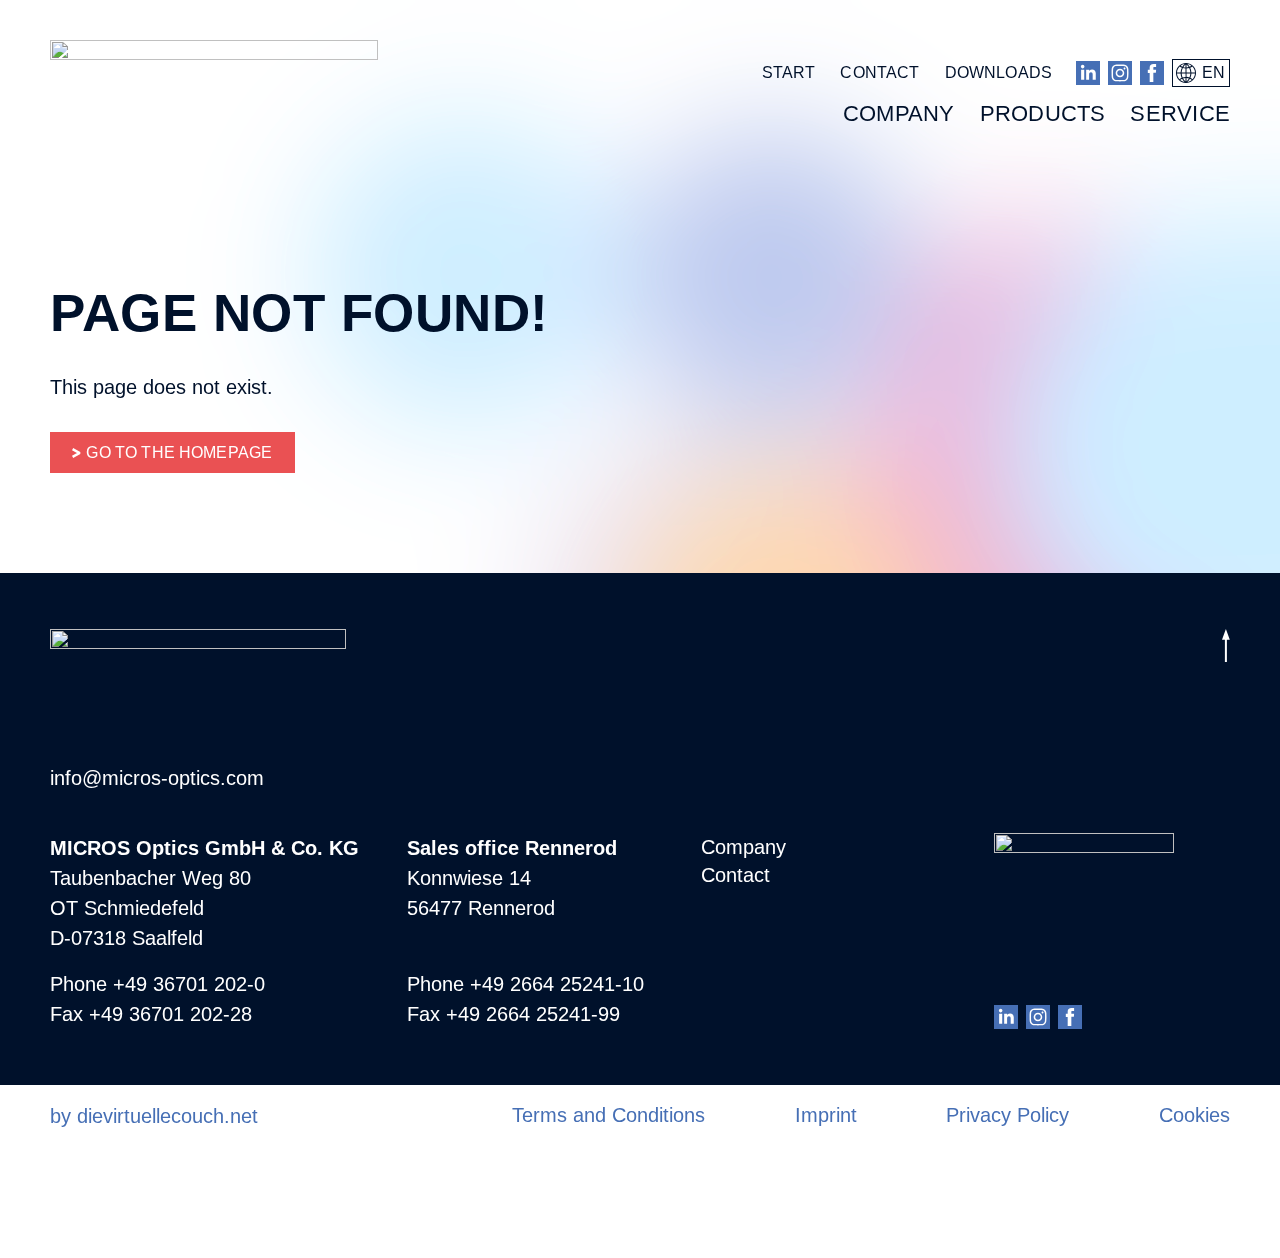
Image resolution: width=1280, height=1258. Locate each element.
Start (789, 72)
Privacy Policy (1007, 1115)
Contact (879, 72)
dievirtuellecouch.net (167, 1116)
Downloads (998, 72)
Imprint (826, 1115)
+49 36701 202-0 (189, 984)
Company (743, 847)
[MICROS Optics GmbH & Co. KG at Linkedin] (1088, 73)
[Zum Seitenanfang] (1226, 649)
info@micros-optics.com (157, 778)
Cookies (1194, 1115)
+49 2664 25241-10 (557, 984)
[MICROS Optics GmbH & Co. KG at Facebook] (1152, 73)
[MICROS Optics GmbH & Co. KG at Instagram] (1120, 73)
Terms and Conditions (608, 1115)
